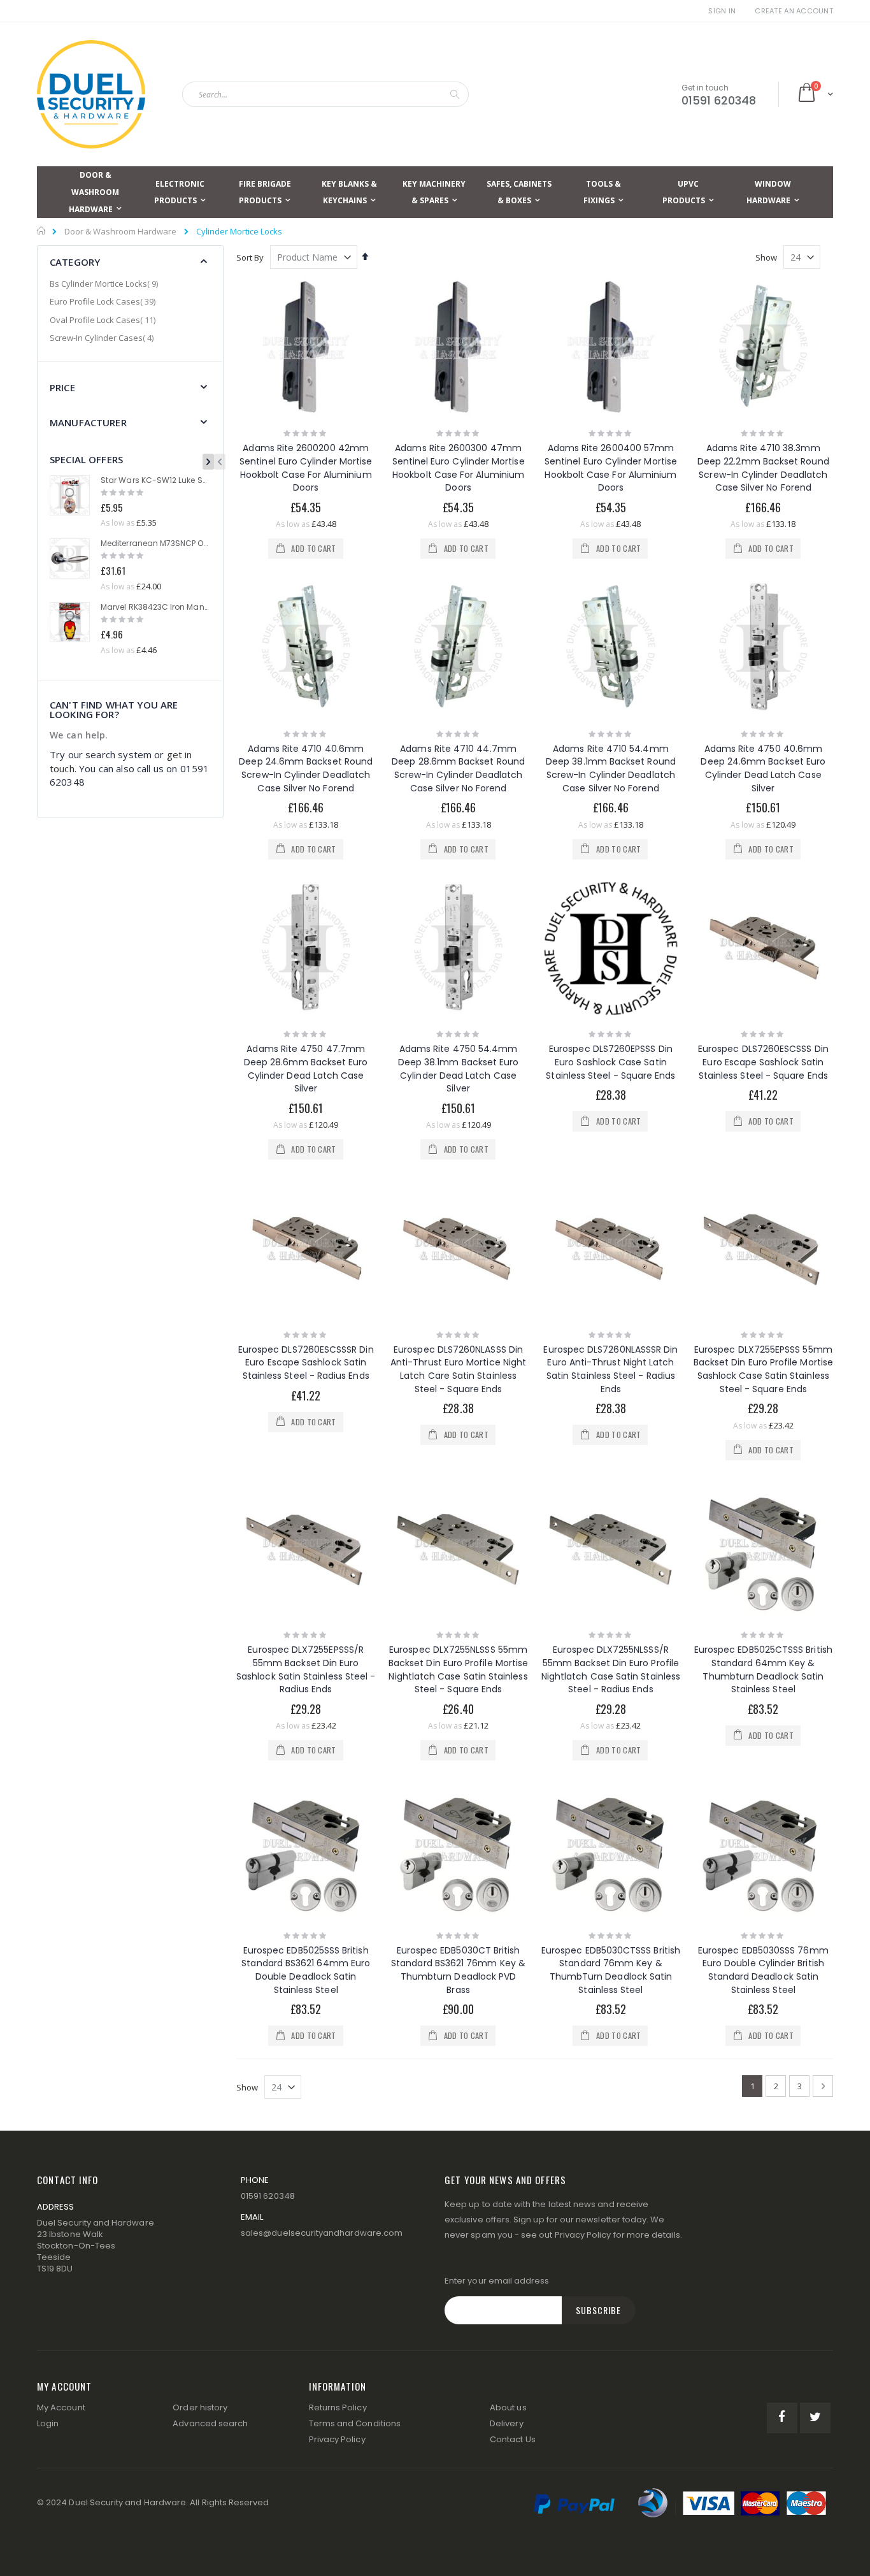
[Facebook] (782, 2418)
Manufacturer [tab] (88, 422)
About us (508, 2407)
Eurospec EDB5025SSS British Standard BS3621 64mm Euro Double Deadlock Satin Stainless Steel (306, 1970)
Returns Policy (338, 2407)
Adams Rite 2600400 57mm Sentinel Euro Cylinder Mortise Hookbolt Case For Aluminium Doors (611, 468)
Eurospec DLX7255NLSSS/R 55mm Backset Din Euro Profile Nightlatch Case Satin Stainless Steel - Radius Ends (611, 1669)
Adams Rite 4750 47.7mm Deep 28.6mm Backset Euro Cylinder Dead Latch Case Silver (306, 1069)
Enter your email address (497, 2281)
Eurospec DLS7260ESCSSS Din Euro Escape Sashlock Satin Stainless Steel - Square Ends (763, 1062)
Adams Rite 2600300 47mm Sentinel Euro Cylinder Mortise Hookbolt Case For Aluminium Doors (459, 468)
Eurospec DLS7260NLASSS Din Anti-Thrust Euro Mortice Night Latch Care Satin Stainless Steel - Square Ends (458, 1369)
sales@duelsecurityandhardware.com (322, 2233)
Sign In (722, 11)
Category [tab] (75, 262)
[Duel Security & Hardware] (91, 94)
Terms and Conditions (355, 2423)
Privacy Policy (583, 2235)
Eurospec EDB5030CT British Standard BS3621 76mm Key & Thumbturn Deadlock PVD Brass (458, 1970)
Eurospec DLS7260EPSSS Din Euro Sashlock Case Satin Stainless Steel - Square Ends (610, 1062)
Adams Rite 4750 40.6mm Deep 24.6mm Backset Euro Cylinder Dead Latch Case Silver (763, 768)
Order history (200, 2407)
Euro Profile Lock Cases (104, 301)
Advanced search (210, 2423)
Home (42, 231)
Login (48, 2423)
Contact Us (513, 2439)
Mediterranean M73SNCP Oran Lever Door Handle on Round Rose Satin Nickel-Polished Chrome (155, 543)
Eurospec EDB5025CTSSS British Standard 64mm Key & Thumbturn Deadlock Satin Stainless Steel (763, 1669)
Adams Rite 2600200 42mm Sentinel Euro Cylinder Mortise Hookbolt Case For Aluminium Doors (306, 468)
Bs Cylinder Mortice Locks (105, 284)
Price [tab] (62, 387)
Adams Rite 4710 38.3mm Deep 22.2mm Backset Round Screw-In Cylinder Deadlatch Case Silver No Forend (763, 468)
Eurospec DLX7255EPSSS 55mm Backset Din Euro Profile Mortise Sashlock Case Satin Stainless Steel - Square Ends (763, 1369)
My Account (61, 2407)
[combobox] (325, 94)
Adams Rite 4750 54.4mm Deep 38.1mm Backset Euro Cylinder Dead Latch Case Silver (459, 1069)
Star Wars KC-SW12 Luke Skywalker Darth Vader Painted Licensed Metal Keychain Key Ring (155, 480)
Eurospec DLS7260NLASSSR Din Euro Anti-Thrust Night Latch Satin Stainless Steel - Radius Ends (610, 1369)
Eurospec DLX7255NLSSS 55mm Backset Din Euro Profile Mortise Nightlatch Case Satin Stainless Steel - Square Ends (458, 1669)
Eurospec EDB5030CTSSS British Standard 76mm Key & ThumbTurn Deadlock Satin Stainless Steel (611, 1970)
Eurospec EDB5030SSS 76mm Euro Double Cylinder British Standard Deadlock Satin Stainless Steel (763, 1970)
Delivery (507, 2423)
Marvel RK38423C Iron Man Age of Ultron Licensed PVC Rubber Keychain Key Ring (155, 607)
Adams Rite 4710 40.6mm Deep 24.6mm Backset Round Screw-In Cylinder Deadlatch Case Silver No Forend (306, 768)
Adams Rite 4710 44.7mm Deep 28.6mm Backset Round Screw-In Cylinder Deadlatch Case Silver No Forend (458, 768)
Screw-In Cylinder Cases (103, 338)
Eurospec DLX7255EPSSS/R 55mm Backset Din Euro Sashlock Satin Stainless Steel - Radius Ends (306, 1669)
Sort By (250, 257)
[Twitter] (815, 2418)
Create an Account (794, 11)
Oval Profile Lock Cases (104, 320)
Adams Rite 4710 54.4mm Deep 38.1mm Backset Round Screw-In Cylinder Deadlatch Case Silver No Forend (611, 768)
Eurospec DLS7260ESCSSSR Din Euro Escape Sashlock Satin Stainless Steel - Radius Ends (306, 1363)
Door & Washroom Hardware (120, 232)
